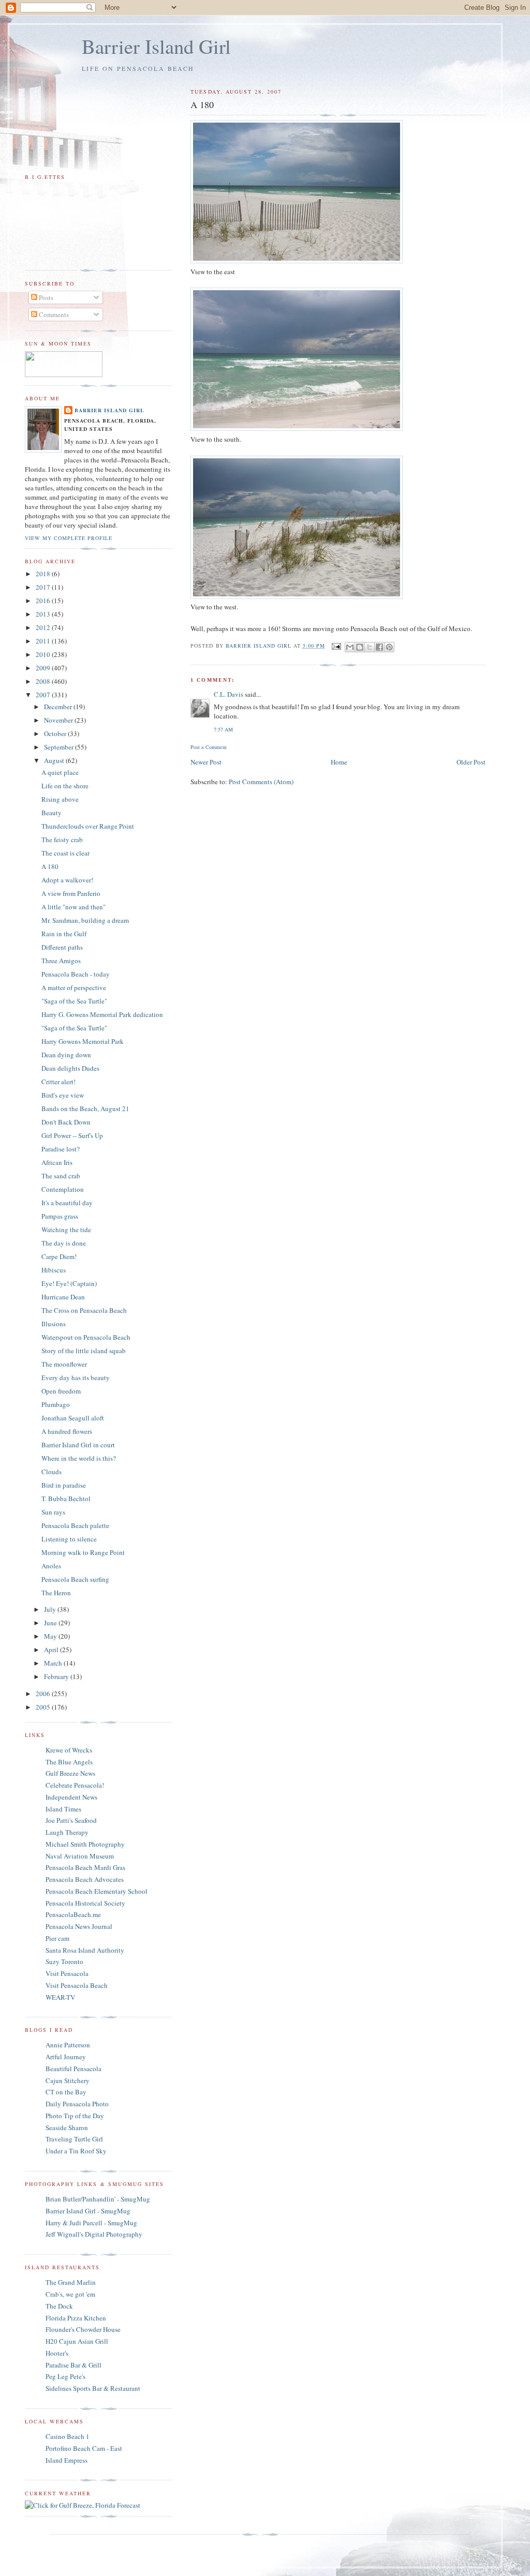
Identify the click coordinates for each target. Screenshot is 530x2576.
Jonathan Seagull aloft (73, 1418)
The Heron (56, 1593)
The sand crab (61, 1176)
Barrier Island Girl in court (78, 1445)
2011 (44, 641)
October (56, 733)
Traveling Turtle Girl (74, 2139)
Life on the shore (65, 786)
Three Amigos (61, 961)
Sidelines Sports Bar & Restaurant (93, 2388)
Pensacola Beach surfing (75, 1579)
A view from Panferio (71, 893)
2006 (44, 1694)
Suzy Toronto (64, 1961)
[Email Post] (336, 646)
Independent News (71, 1797)
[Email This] (350, 647)
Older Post (471, 762)
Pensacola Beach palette (75, 1525)
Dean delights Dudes (70, 1068)
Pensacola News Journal (79, 1926)
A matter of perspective (74, 987)
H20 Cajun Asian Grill (77, 2341)
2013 (44, 614)
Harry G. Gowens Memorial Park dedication (102, 1014)
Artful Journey (66, 2057)
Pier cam (57, 1938)
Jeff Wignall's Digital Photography (94, 2234)
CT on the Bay (66, 2092)
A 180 (50, 866)
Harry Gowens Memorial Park (83, 1041)
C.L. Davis (229, 694)
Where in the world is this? (79, 1458)
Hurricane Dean (63, 1297)
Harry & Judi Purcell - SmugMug (91, 2223)
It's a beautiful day (67, 1203)
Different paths (62, 947)
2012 (44, 627)
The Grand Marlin (71, 2282)
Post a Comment (209, 747)
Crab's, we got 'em (70, 2294)
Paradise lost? (61, 1149)
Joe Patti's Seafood (71, 1820)
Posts (45, 297)
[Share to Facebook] (379, 647)
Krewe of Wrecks (69, 1750)
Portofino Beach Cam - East (84, 2448)
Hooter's (57, 2353)
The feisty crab (62, 840)
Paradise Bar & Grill (73, 2365)
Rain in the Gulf (64, 934)
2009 (44, 668)
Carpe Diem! (59, 1256)
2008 (44, 681)
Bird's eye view (63, 1095)
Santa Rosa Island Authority (85, 1950)
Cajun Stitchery (68, 2080)
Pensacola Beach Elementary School (97, 1891)
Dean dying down (66, 1055)
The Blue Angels (69, 1762)
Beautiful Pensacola (73, 2069)
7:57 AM (223, 729)
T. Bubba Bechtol (66, 1499)
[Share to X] (370, 647)
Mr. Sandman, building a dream (85, 920)
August (55, 760)
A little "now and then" (73, 907)
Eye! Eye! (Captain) (69, 1283)
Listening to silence (69, 1539)
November (59, 720)
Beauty (51, 813)
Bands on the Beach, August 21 (85, 1109)
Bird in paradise (64, 1485)
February (57, 1676)
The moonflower (64, 1364)
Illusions (54, 1324)
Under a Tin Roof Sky (76, 2151)
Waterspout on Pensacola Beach (86, 1337)
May (51, 1636)
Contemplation (63, 1189)
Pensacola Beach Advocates (85, 1879)
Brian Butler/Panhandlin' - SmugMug (98, 2199)
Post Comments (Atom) (261, 782)
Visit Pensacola (67, 1973)
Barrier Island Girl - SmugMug (88, 2211)
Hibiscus (54, 1270)
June (51, 1623)
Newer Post (206, 762)
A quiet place (60, 772)
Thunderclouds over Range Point (88, 826)
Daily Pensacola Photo (77, 2104)
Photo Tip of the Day (75, 2116)
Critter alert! (58, 1082)
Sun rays (53, 1512)
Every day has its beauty (76, 1377)
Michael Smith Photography (85, 1844)
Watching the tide (66, 1230)
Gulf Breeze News (70, 1773)
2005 (44, 1707)
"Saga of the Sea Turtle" (74, 1001)
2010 (44, 654)
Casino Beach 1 (68, 2436)
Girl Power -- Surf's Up (72, 1135)
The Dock (59, 2306)
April (52, 1650)
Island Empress (67, 2460)
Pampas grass (60, 1216)
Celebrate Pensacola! (75, 1785)
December (59, 707)
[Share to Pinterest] (389, 647)
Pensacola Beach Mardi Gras (85, 1867)
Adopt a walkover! (67, 880)
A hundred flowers (67, 1431)
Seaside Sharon (67, 2128)
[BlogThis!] (360, 647)
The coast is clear (65, 853)
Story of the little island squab (84, 1351)
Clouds (51, 1472)
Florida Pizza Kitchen (76, 2318)
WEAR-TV (60, 1997)
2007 (44, 695)
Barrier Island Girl (156, 46)
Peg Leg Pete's (65, 2376)
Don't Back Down (66, 1122)
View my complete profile (69, 538)
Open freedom (61, 1391)
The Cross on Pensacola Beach (84, 1310)
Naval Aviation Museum (80, 1856)
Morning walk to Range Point (83, 1552)
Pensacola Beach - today (76, 974)
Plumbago (56, 1404)
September (60, 747)
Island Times (63, 1809)
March (54, 1663)
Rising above (60, 799)
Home (339, 762)
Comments (53, 314)
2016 (44, 601)
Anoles (51, 1566)
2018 (44, 574)
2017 (44, 587)
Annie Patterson (68, 2045)
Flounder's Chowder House (83, 2329)
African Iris (57, 1162)
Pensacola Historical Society (85, 1903)
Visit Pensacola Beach (77, 1985)
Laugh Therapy (67, 1832)
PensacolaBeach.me (73, 1914)
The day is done (64, 1243)
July (51, 1609)
